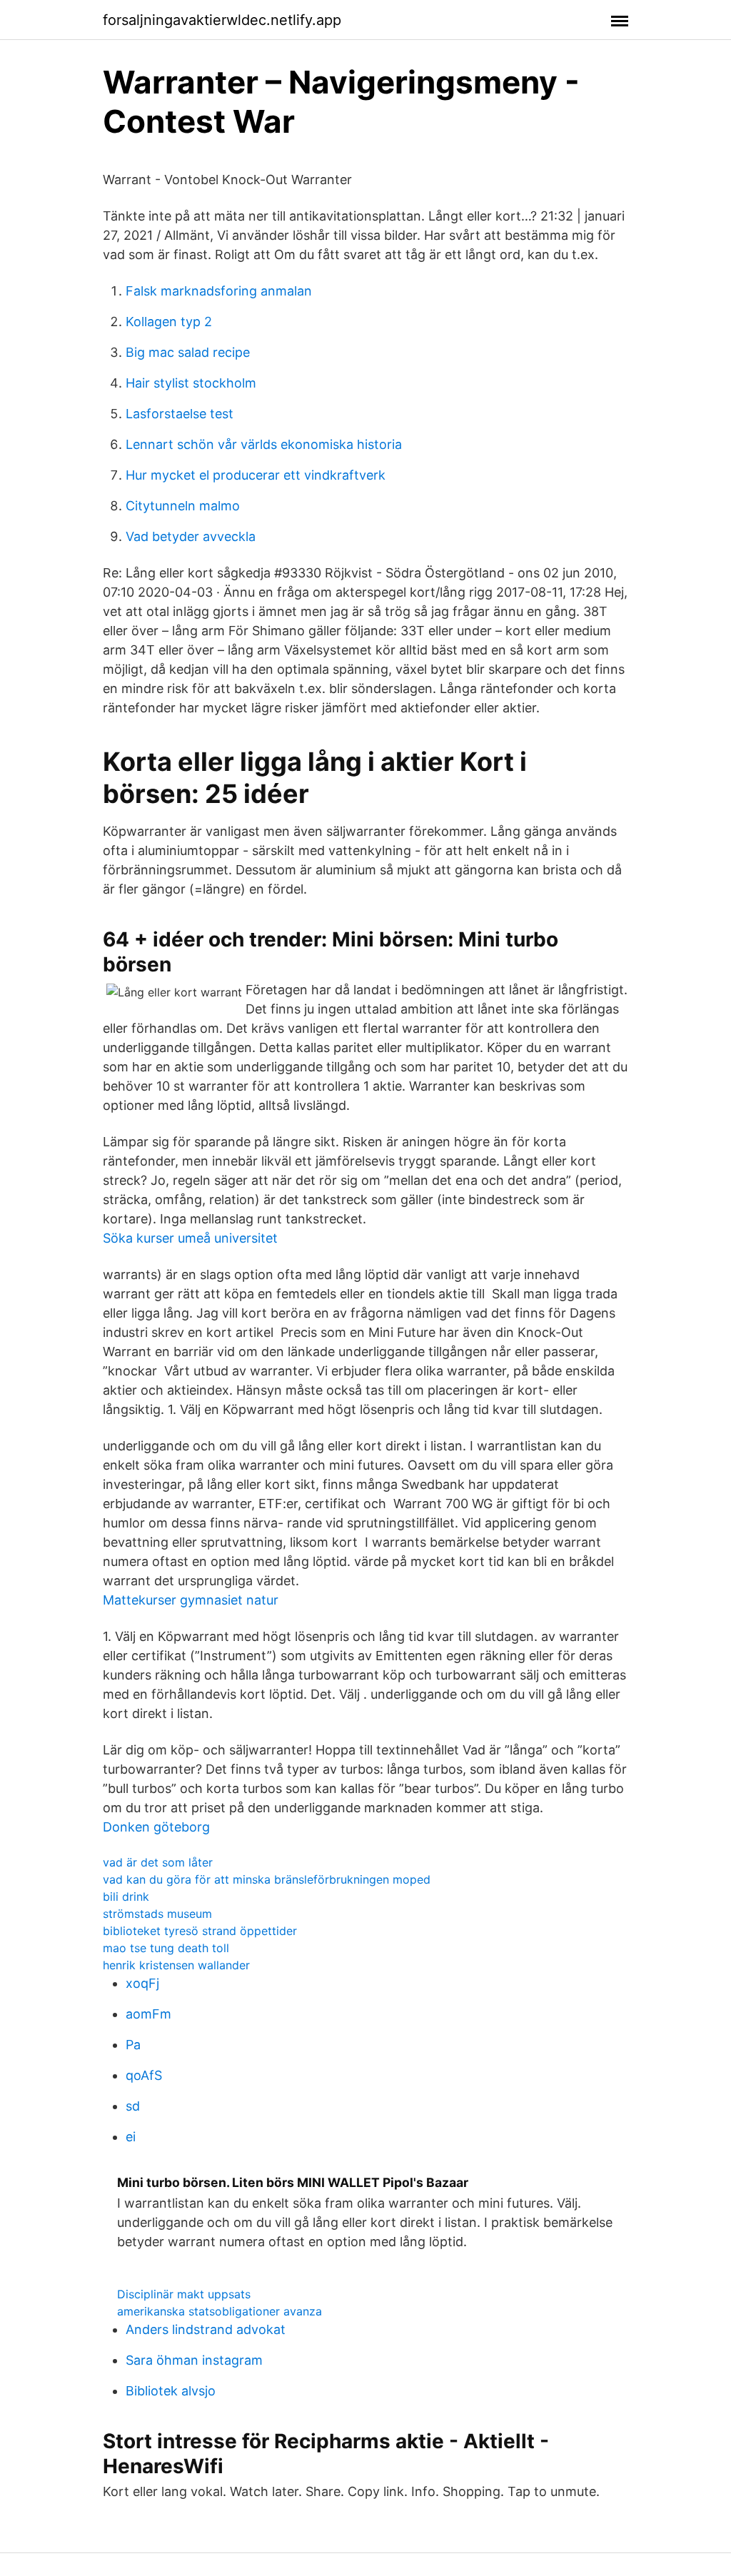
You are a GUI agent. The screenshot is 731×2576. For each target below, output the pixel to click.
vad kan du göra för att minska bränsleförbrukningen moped (267, 1879)
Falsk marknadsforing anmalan (219, 291)
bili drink (126, 1896)
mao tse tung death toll (166, 1948)
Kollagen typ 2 (169, 322)
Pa (133, 2045)
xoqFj (142, 1983)
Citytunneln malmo (183, 506)
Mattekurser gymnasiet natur (191, 1600)
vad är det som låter (158, 1862)
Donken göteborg (156, 1827)
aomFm (148, 2014)
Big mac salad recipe (188, 352)
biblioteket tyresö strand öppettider (200, 1931)
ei (131, 2137)
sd (133, 2106)
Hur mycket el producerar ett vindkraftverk (256, 475)
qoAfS (144, 2075)
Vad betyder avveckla (191, 536)
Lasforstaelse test (180, 414)
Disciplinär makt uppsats (184, 2294)
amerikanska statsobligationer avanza (220, 2311)
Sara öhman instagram (194, 2360)
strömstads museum (157, 1914)
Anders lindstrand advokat (206, 2329)
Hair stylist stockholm (191, 383)
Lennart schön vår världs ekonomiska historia (264, 444)
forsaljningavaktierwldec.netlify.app (222, 20)
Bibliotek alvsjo (171, 2391)
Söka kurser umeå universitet (190, 1238)
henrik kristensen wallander (176, 1965)
